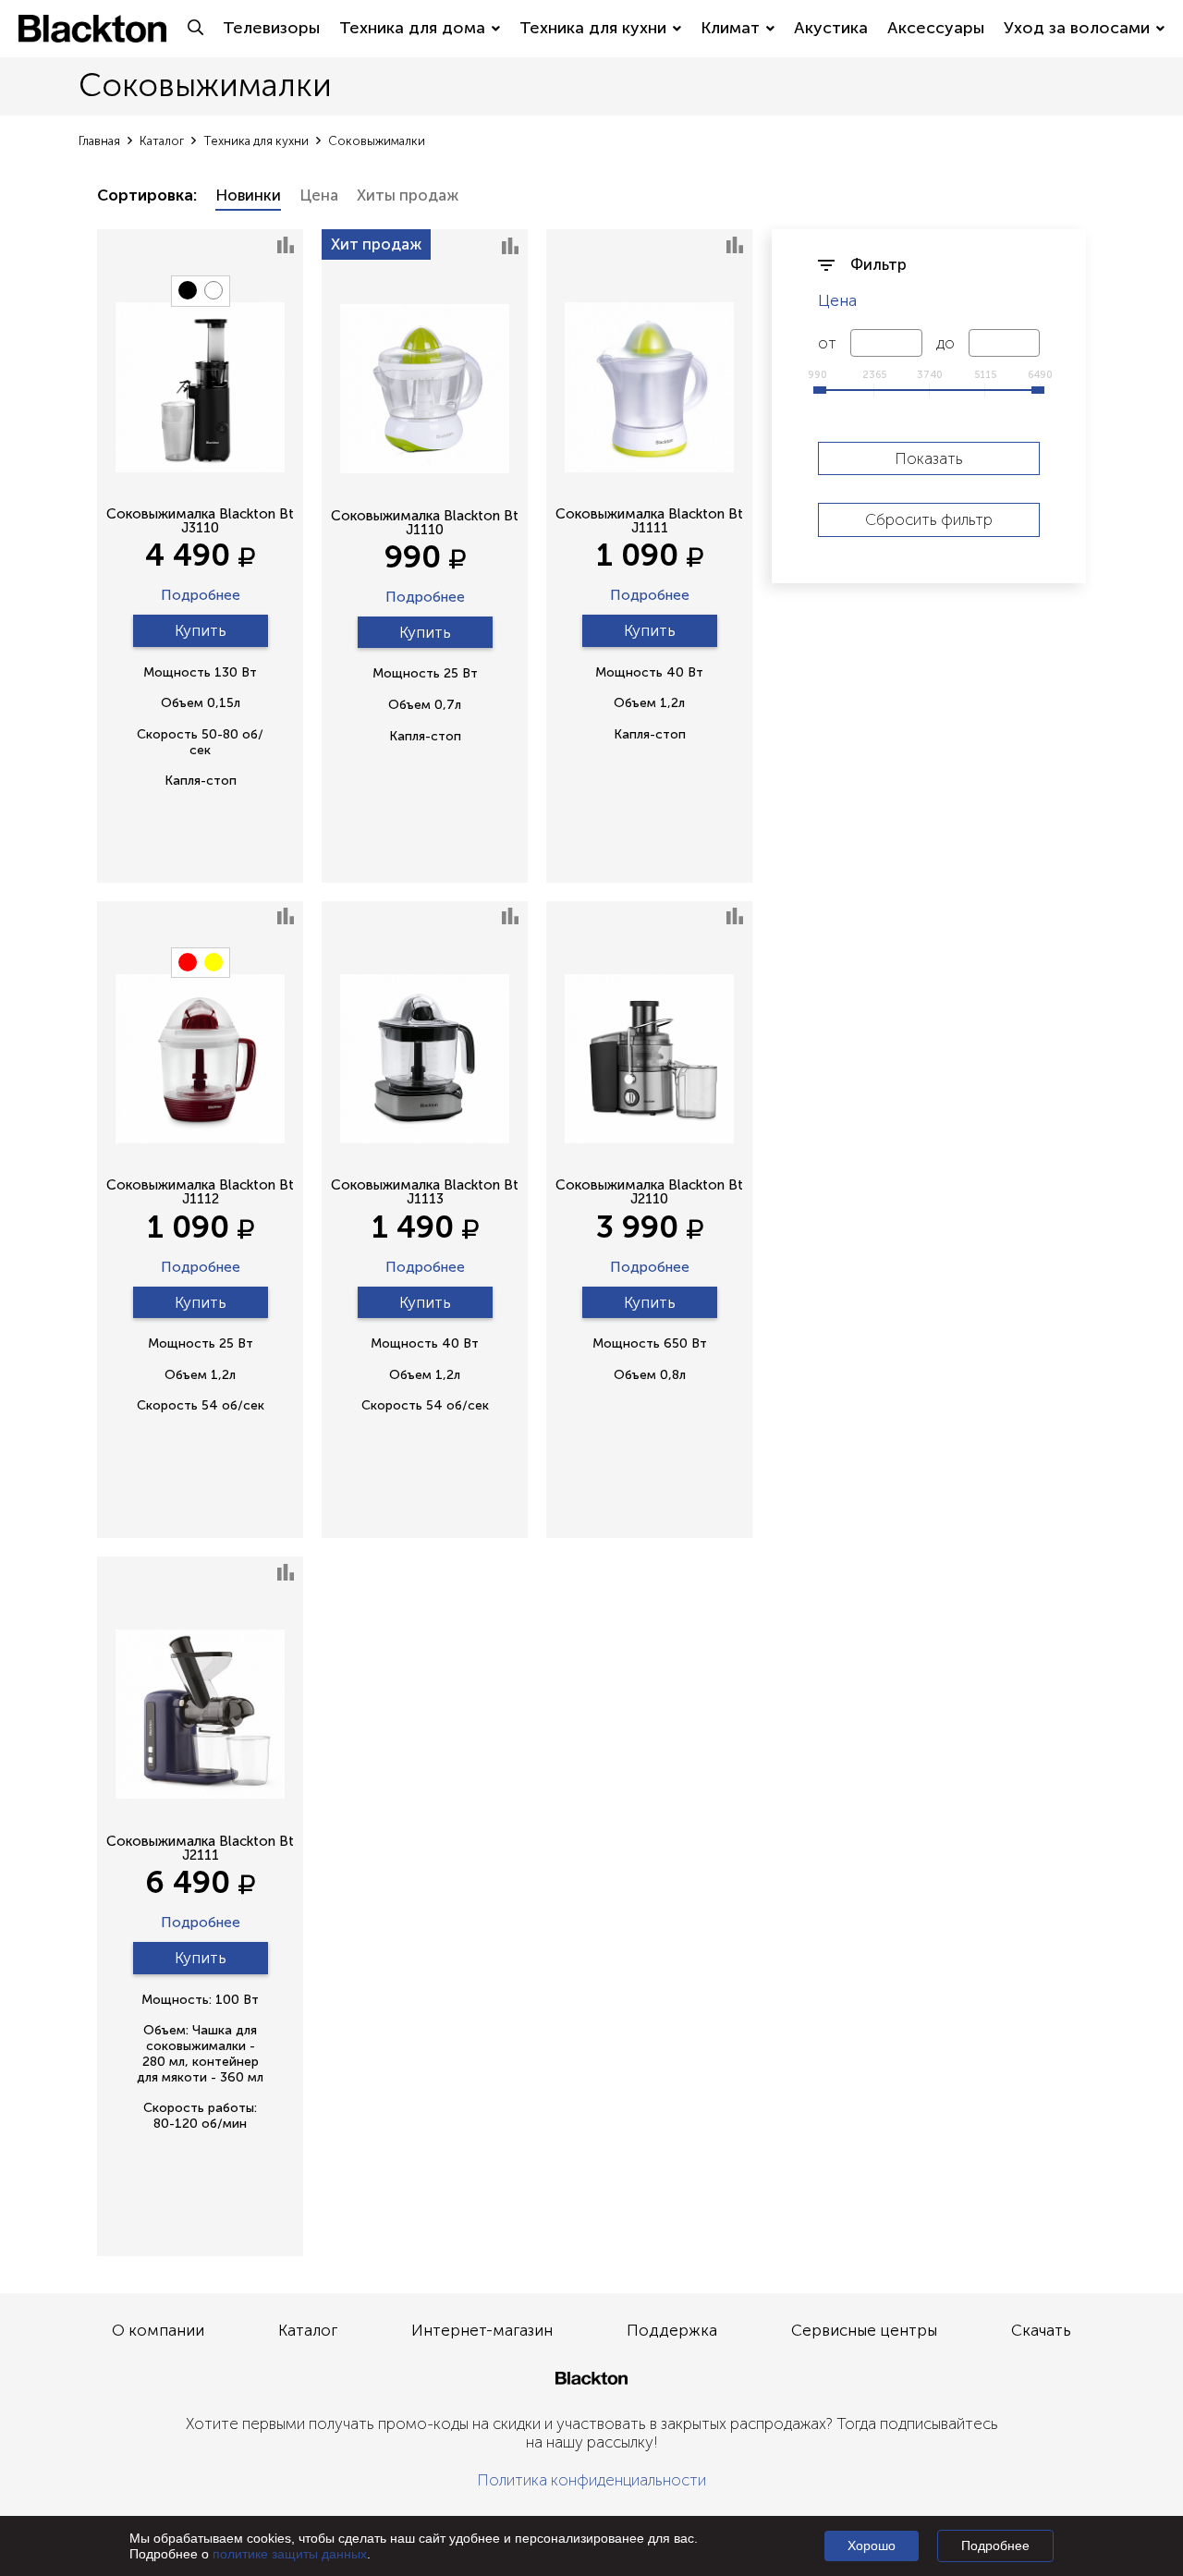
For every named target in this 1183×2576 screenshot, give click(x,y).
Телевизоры (271, 28)
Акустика (831, 28)
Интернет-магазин (482, 2330)
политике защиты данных (290, 2554)
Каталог (308, 2330)
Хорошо (872, 2545)
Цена (319, 195)
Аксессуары (936, 28)
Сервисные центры (864, 2330)
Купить (201, 630)
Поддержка (672, 2330)
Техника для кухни (593, 28)
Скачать (1041, 2330)
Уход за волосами (1077, 28)
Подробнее (201, 596)
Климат (730, 28)
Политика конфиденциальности (591, 2480)
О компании (158, 2330)
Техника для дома (412, 28)
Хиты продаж (408, 195)
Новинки (248, 195)
